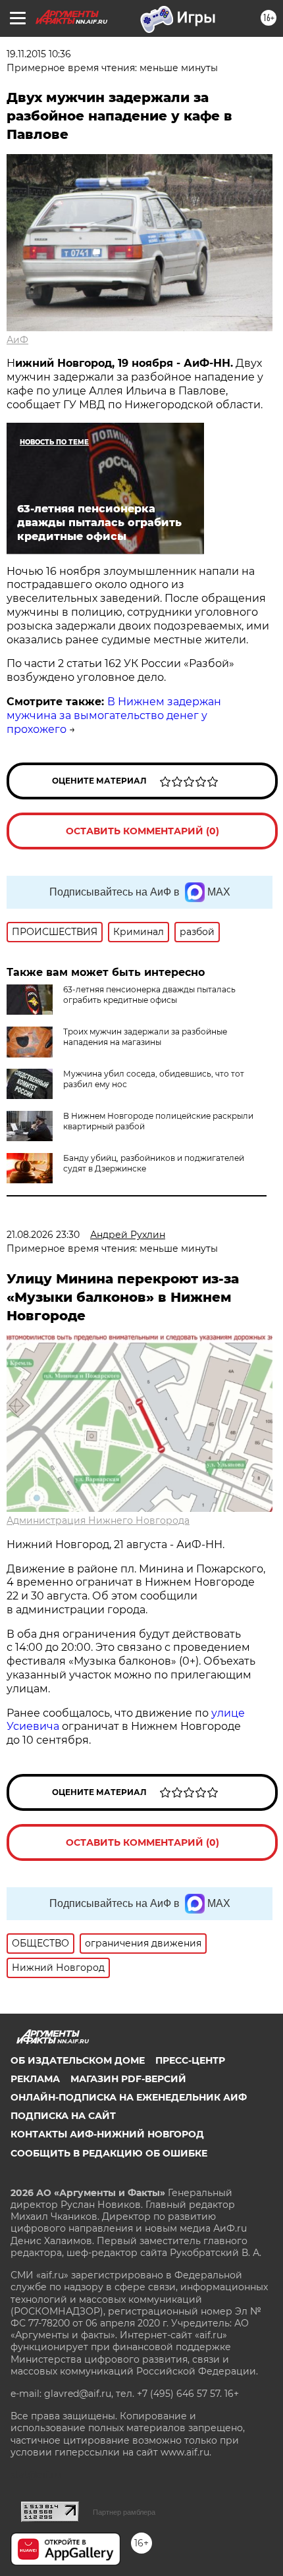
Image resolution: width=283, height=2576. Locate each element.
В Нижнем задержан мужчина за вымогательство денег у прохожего (114, 715)
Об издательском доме (78, 2060)
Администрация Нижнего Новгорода (98, 1520)
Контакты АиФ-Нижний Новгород (107, 2134)
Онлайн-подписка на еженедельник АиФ (129, 2097)
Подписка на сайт (63, 2116)
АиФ (17, 340)
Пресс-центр (190, 2060)
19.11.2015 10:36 (39, 54)
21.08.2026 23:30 (43, 1235)
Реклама (35, 2079)
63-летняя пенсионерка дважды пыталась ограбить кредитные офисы (149, 995)
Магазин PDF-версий (128, 2079)
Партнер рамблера (124, 2512)
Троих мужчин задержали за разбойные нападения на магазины (145, 1037)
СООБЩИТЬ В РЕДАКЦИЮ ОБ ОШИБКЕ (109, 2153)
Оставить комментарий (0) (142, 831)
